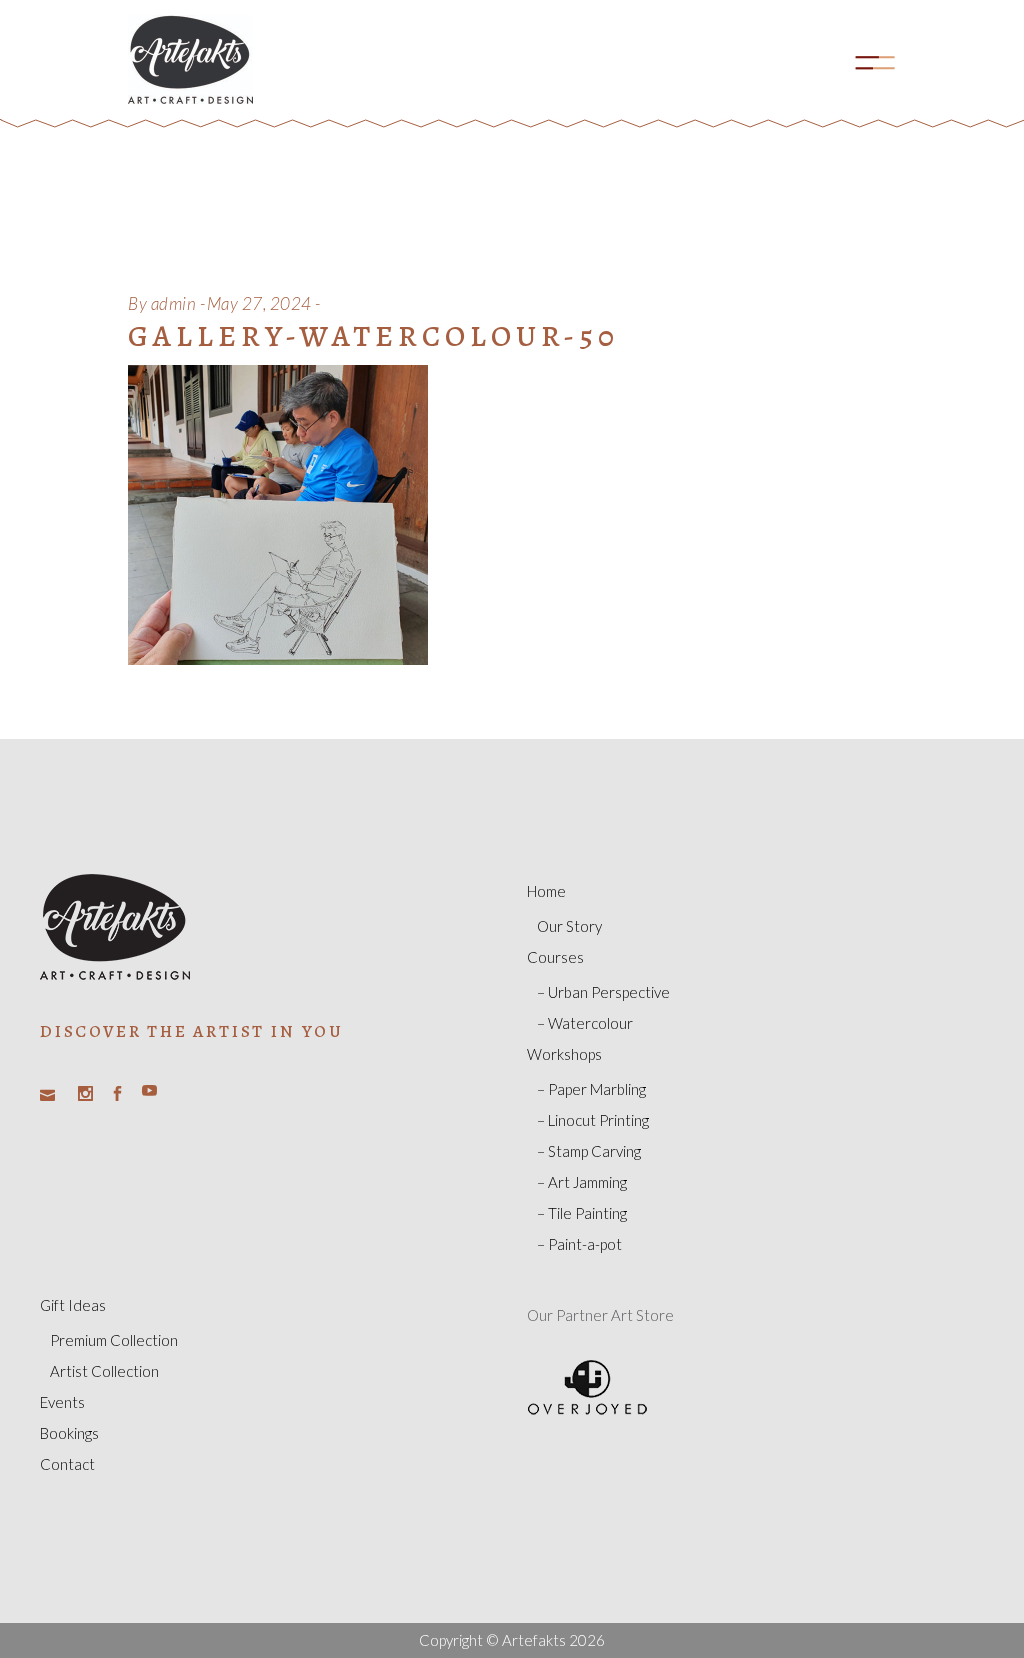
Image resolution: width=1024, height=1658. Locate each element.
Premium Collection (114, 1340)
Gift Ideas (73, 1305)
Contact (67, 1464)
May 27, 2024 (259, 303)
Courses (555, 957)
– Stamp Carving (589, 1151)
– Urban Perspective (603, 992)
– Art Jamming (582, 1182)
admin (174, 303)
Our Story (569, 926)
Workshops (564, 1054)
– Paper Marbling (591, 1089)
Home (546, 891)
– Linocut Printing (593, 1120)
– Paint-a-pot (579, 1244)
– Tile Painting (582, 1213)
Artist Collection (104, 1371)
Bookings (69, 1433)
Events (62, 1402)
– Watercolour (585, 1023)
